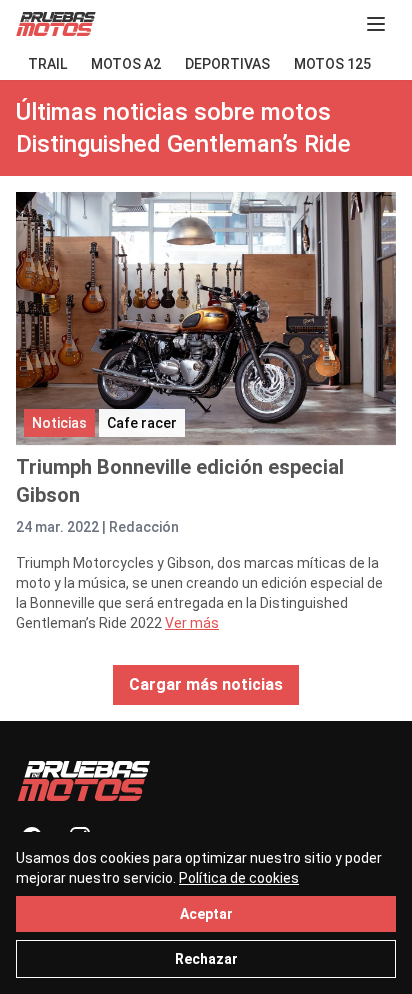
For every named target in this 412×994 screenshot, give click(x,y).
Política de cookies (239, 878)
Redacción (144, 527)
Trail (47, 64)
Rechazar (206, 959)
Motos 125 (332, 64)
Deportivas (227, 64)
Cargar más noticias (206, 684)
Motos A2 (126, 64)
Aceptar (206, 914)
